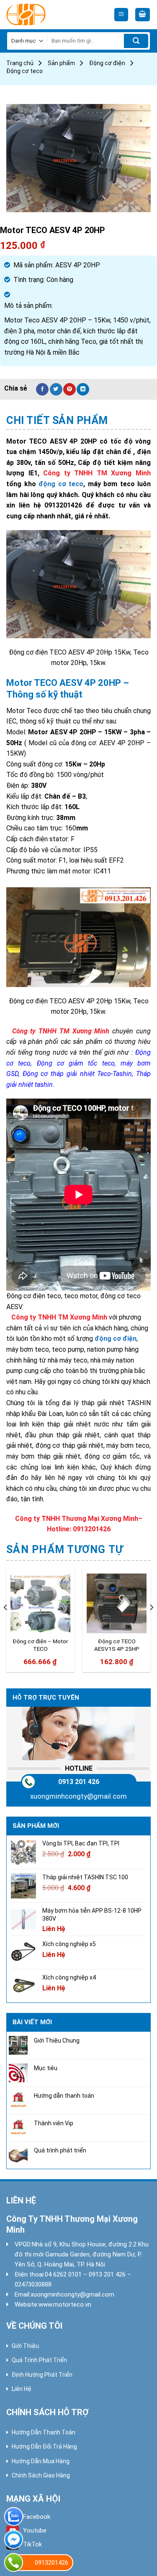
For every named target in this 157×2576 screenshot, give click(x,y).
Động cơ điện (107, 63)
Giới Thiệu (25, 2346)
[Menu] (121, 15)
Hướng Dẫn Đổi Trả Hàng (44, 2447)
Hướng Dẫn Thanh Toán (44, 2432)
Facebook (37, 2517)
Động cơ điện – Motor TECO (40, 1645)
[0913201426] (14, 2562)
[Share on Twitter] (56, 389)
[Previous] (6, 1624)
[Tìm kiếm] (136, 41)
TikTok (32, 2544)
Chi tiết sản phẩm (57, 420)
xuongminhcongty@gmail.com (78, 1796)
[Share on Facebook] (42, 389)
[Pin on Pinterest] (69, 389)
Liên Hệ (22, 2389)
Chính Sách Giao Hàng (41, 2475)
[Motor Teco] (44, 15)
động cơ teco (61, 484)
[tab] (78, 421)
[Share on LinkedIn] (83, 389)
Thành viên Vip (54, 2123)
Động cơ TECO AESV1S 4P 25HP (117, 1645)
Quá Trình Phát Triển (39, 2360)
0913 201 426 (79, 1782)
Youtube (35, 2530)
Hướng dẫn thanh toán (64, 2096)
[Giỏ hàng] (143, 15)
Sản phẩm (61, 63)
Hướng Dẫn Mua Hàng (41, 2461)
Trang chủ (20, 63)
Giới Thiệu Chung (57, 2040)
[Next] (151, 1624)
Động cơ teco (24, 71)
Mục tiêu (46, 2068)
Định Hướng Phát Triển (42, 2375)
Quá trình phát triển (60, 2150)
